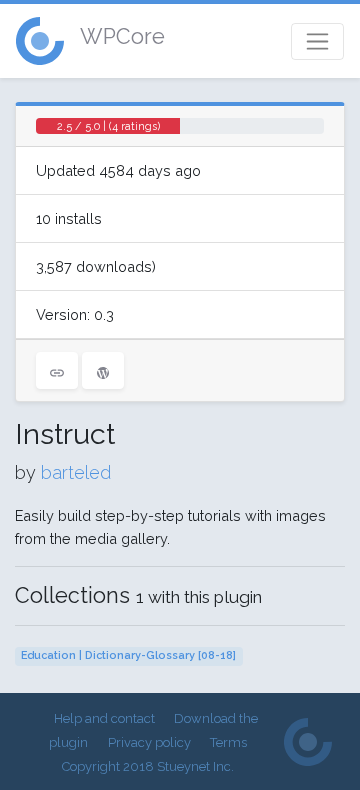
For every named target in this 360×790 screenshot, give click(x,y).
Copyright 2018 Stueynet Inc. (148, 766)
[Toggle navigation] (317, 41)
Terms (228, 742)
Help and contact (104, 718)
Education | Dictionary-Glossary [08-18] (128, 655)
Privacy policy (149, 742)
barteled (76, 472)
